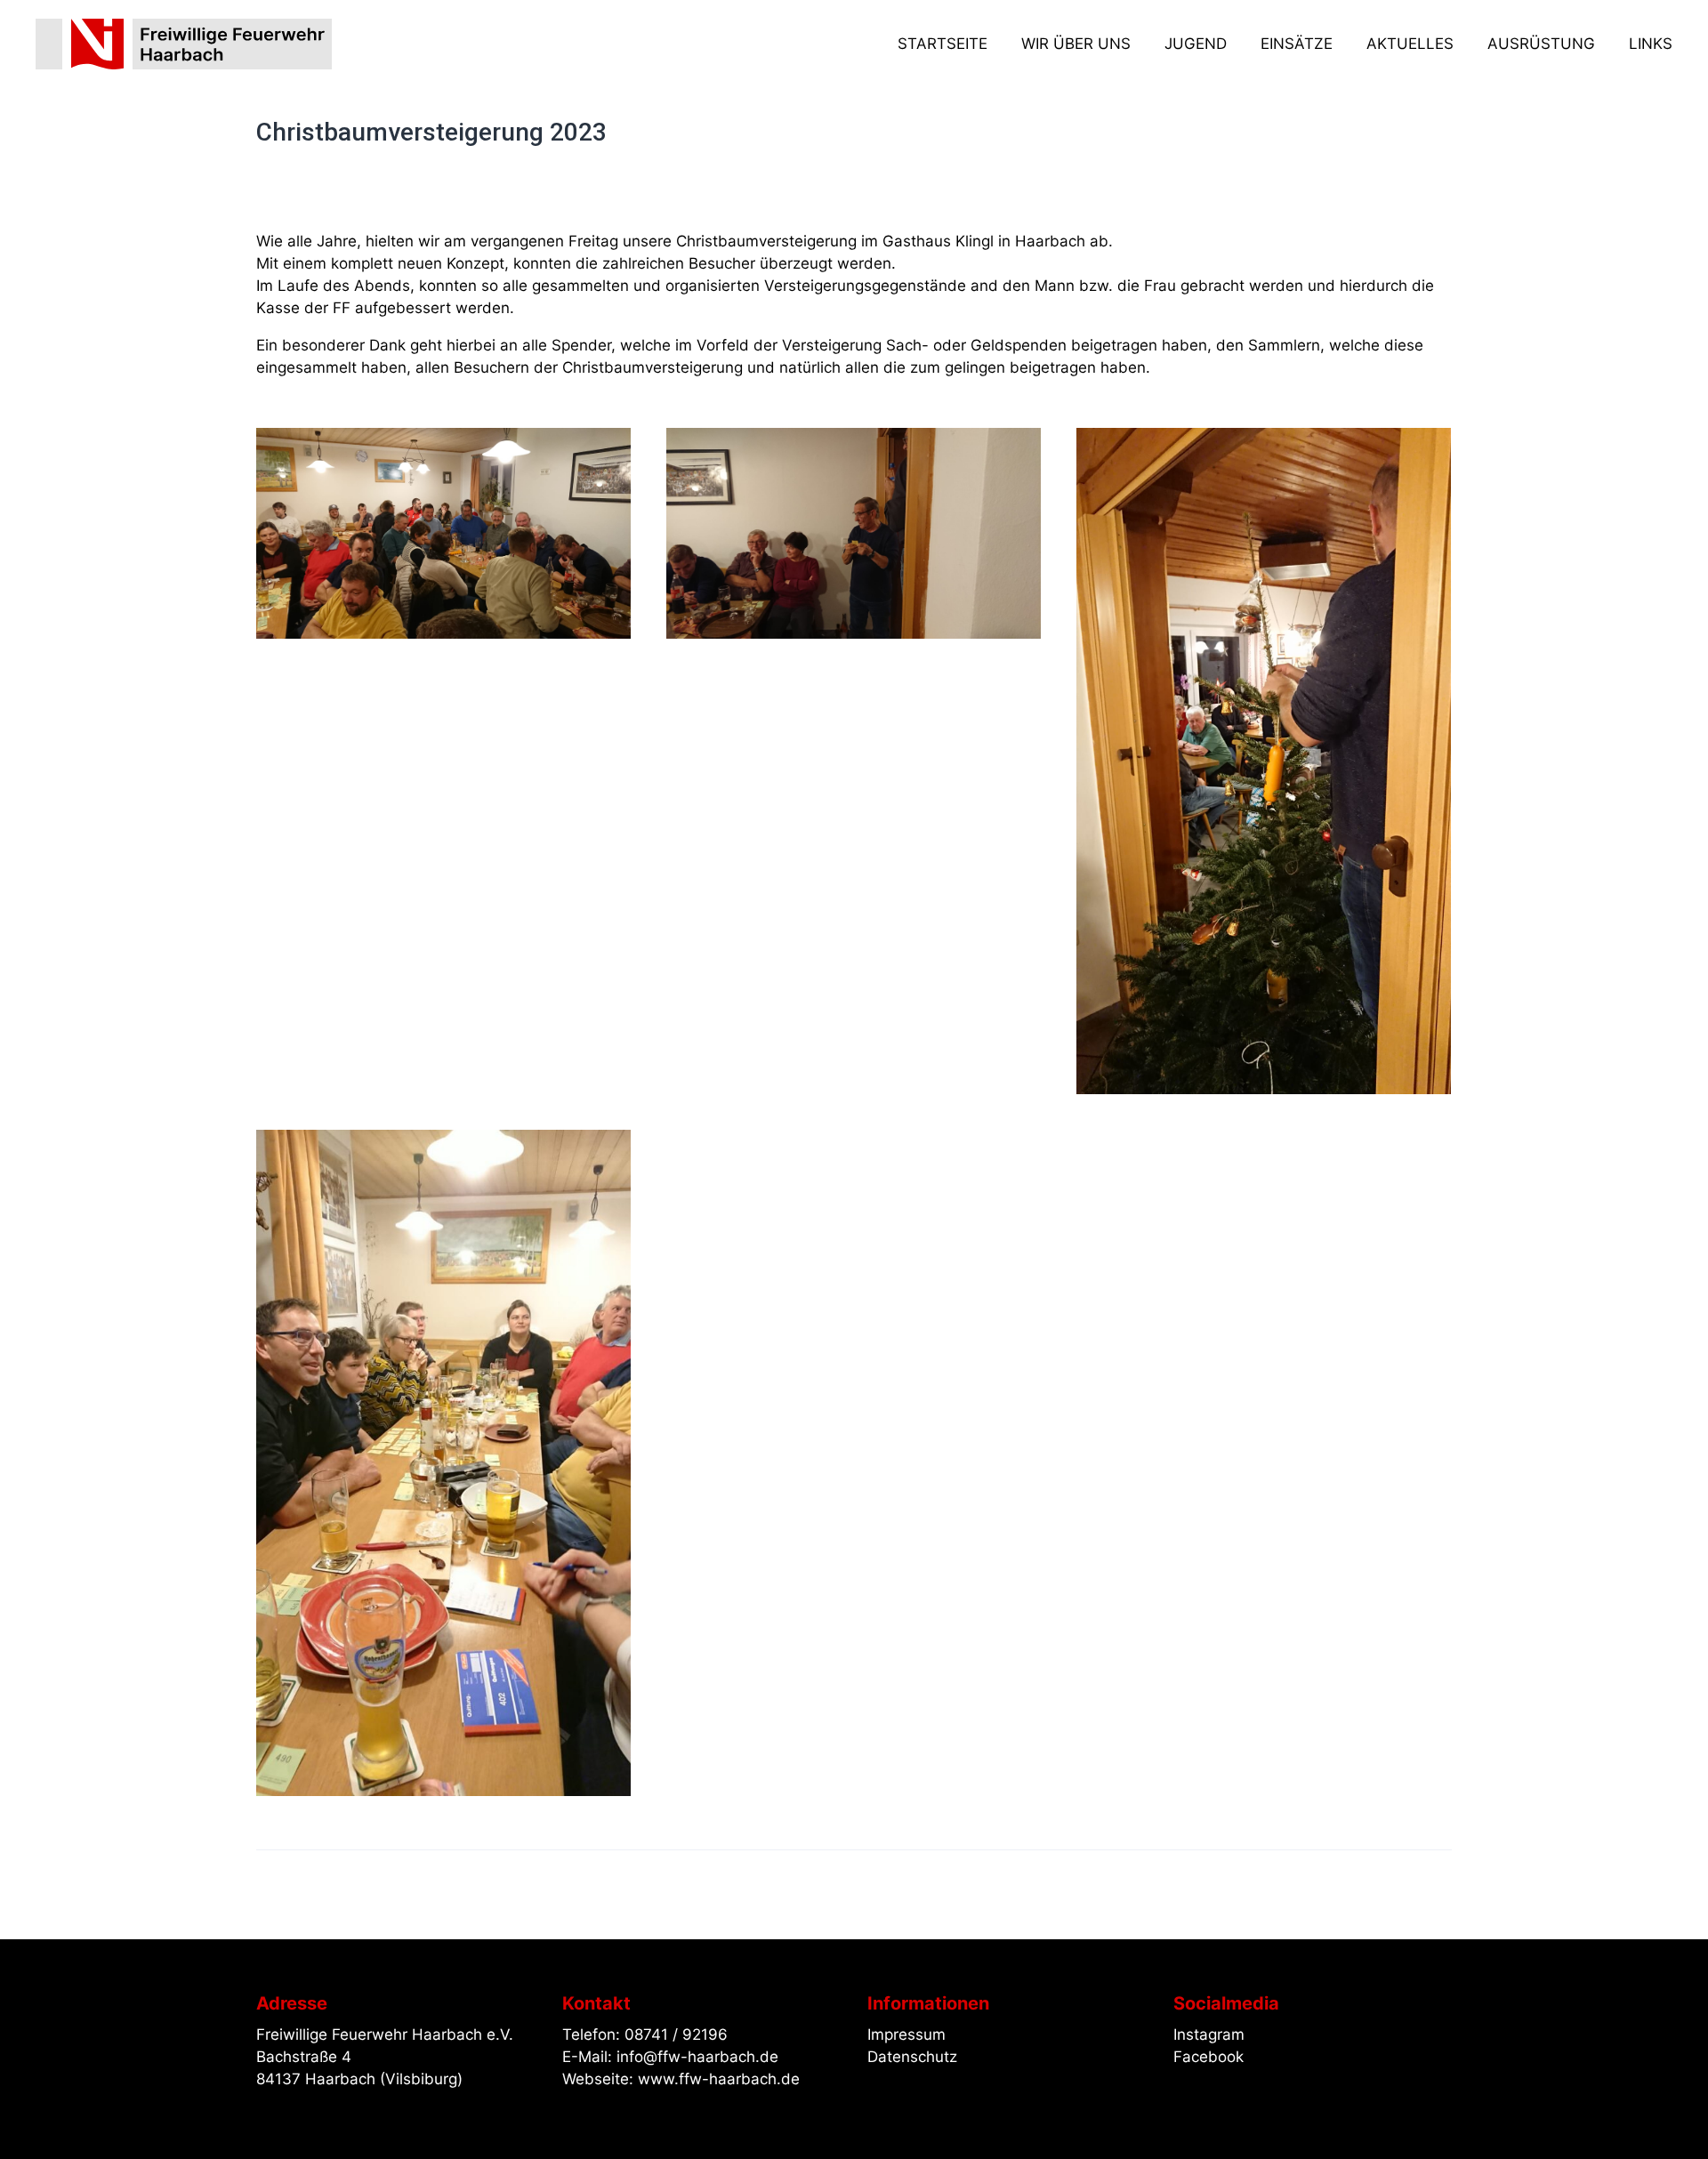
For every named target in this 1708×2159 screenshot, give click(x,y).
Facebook (1208, 2057)
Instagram (1209, 2034)
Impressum (906, 2034)
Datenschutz (912, 2057)
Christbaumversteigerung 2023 (431, 132)
